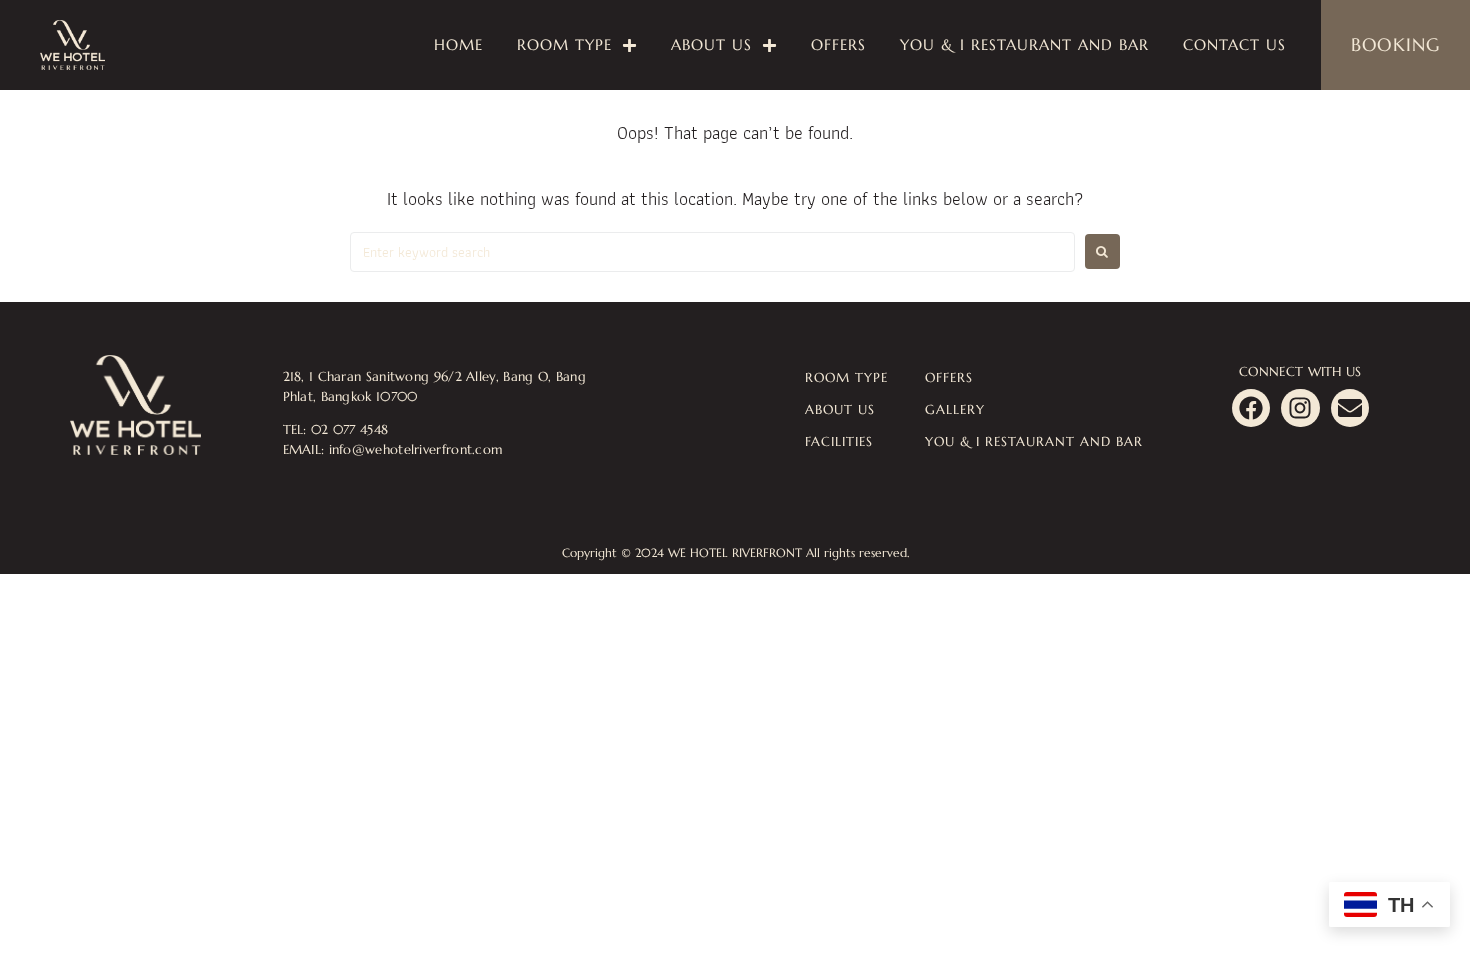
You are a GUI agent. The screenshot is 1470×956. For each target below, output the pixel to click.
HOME (458, 44)
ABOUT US (711, 44)
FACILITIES (839, 441)
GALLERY (955, 409)
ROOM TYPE (564, 44)
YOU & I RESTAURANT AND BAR (1024, 44)
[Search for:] (712, 252)
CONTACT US (1234, 44)
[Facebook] (1251, 408)
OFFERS (838, 44)
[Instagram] (1300, 408)
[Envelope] (1350, 408)
